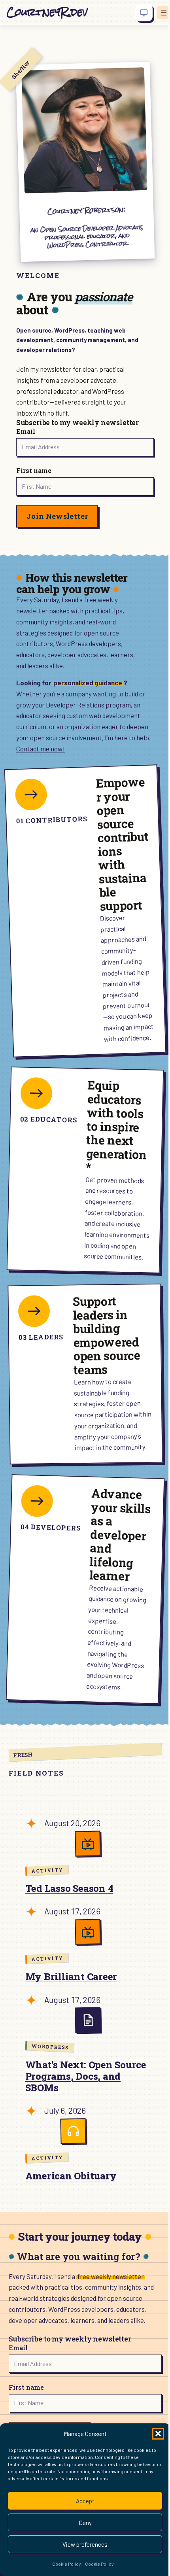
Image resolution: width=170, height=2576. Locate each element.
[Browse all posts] (88, 2020)
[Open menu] (164, 13)
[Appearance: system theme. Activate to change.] (144, 13)
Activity (47, 1870)
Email (26, 431)
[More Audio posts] (73, 2131)
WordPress (50, 2046)
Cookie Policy (67, 2564)
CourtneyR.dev (47, 12)
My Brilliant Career (71, 1977)
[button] (158, 2434)
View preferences (85, 2544)
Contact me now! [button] (41, 749)
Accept (85, 2501)
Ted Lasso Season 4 (69, 1888)
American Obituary (71, 2176)
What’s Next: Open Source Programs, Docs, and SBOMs (86, 2076)
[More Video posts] (88, 1844)
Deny (85, 2523)
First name (34, 470)
